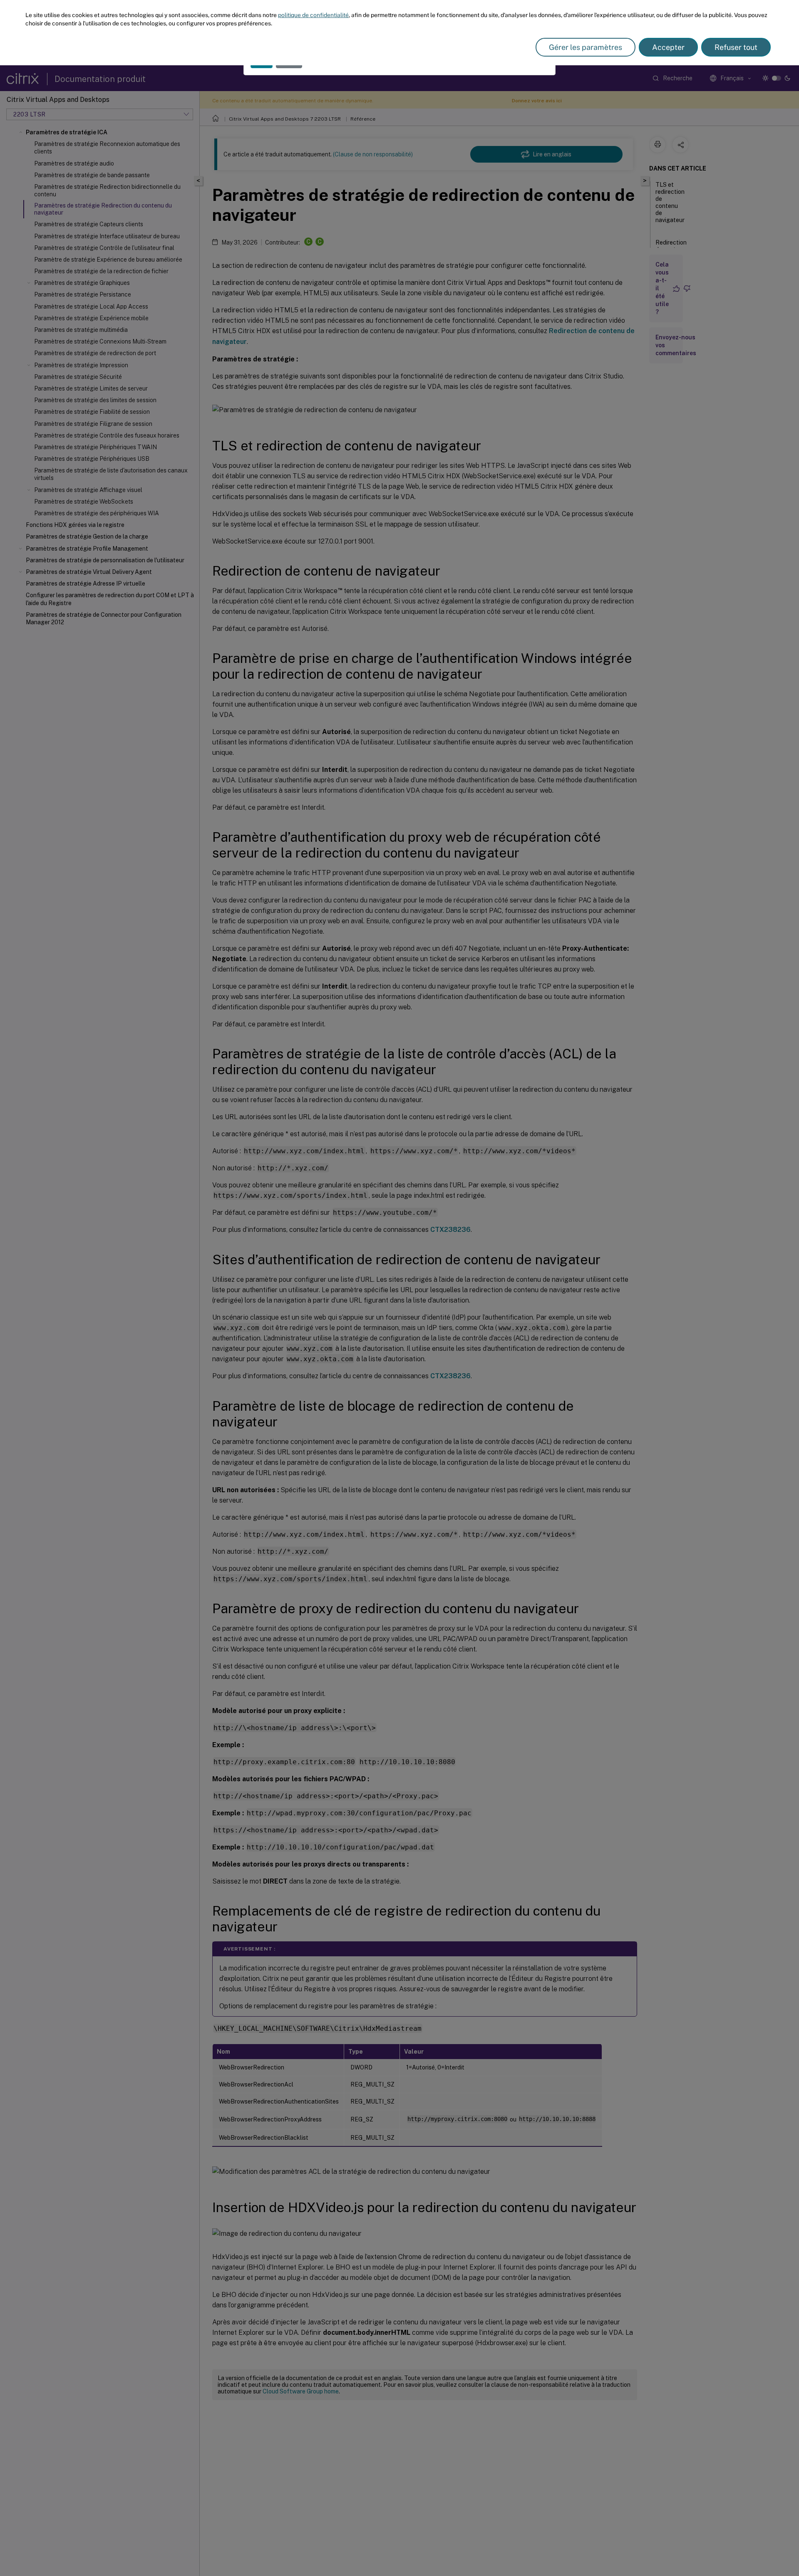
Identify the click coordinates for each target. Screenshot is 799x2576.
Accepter (668, 47)
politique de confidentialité (313, 15)
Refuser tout (736, 47)
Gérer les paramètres (586, 47)
